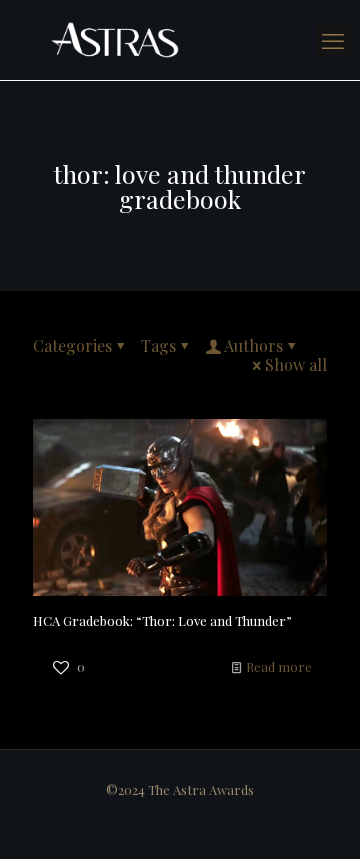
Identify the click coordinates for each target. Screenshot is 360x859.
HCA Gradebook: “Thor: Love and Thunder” (162, 620)
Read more (279, 666)
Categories (72, 345)
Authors (253, 345)
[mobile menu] (333, 40)
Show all (296, 364)
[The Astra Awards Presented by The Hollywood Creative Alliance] (180, 40)
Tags (158, 345)
